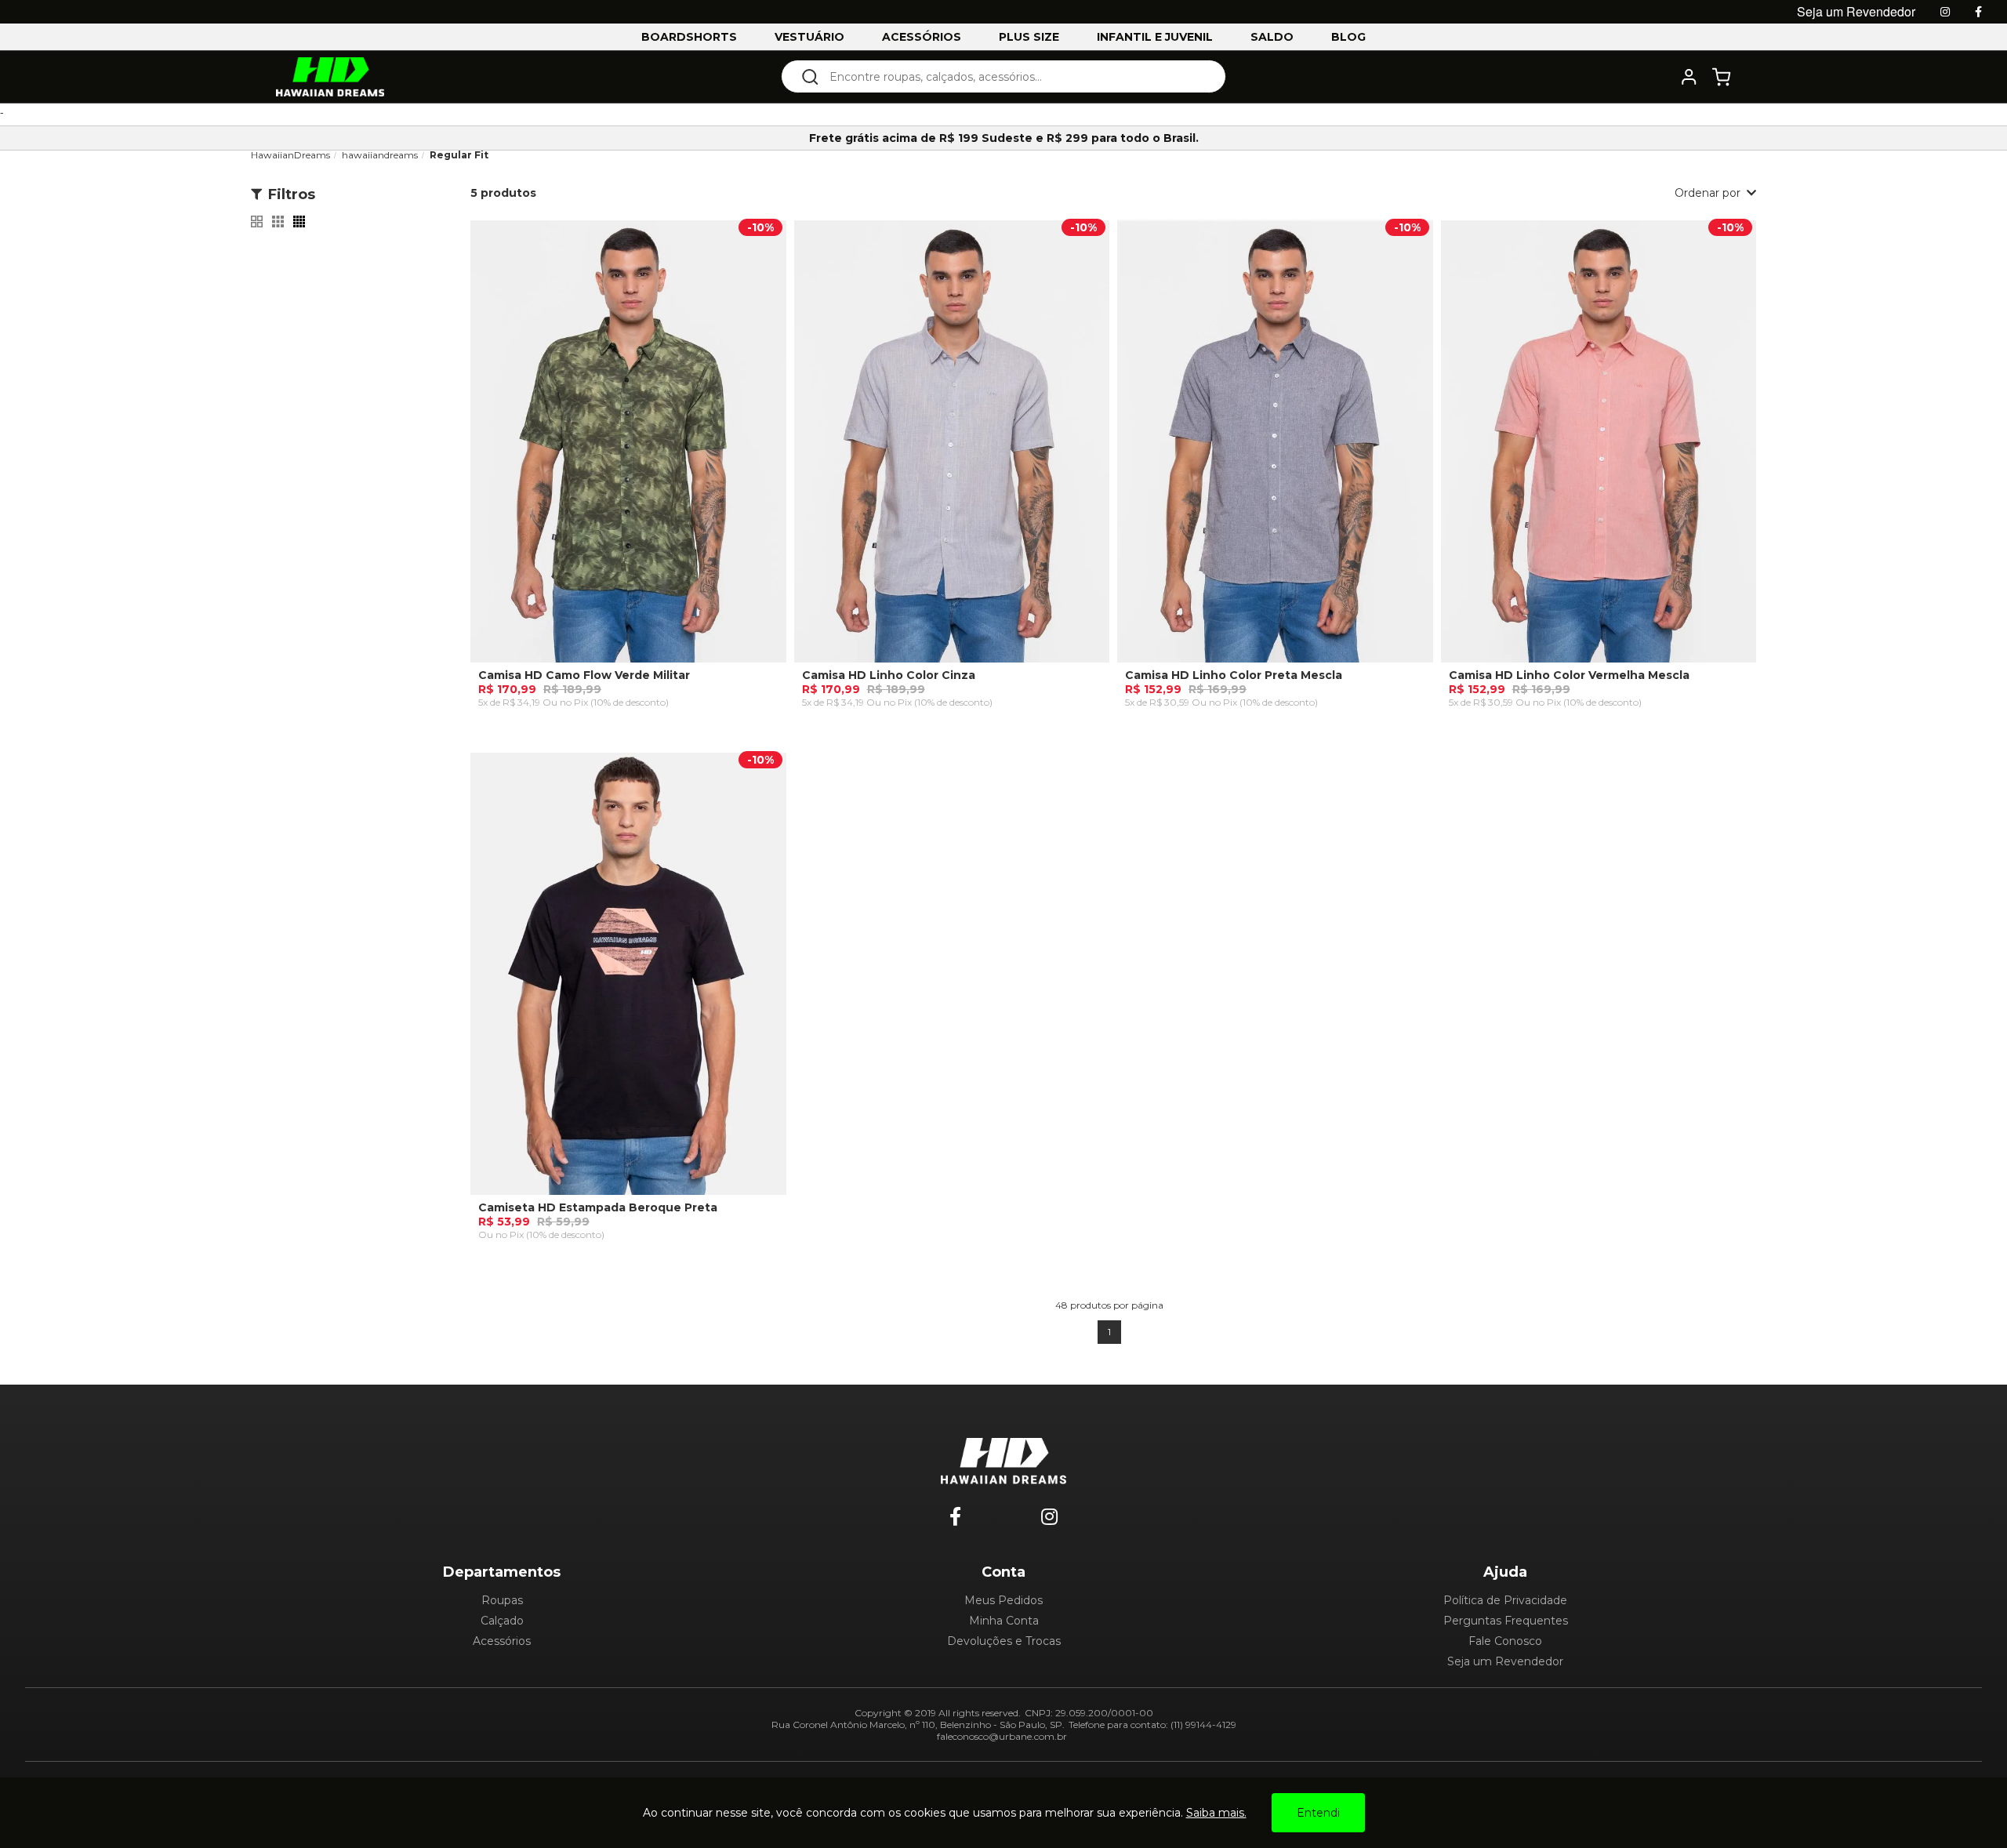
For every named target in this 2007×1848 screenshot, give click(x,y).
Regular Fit (459, 155)
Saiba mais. (1216, 1813)
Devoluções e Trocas (1004, 1641)
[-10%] (628, 448)
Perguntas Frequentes (1506, 1621)
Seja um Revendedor (1505, 1661)
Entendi (1318, 1813)
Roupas (502, 1600)
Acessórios (502, 1641)
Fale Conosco (1505, 1641)
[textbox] (1014, 76)
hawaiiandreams (380, 155)
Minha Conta (1004, 1621)
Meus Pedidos (1003, 1600)
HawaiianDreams (290, 155)
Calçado (502, 1621)
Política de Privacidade (1505, 1600)
